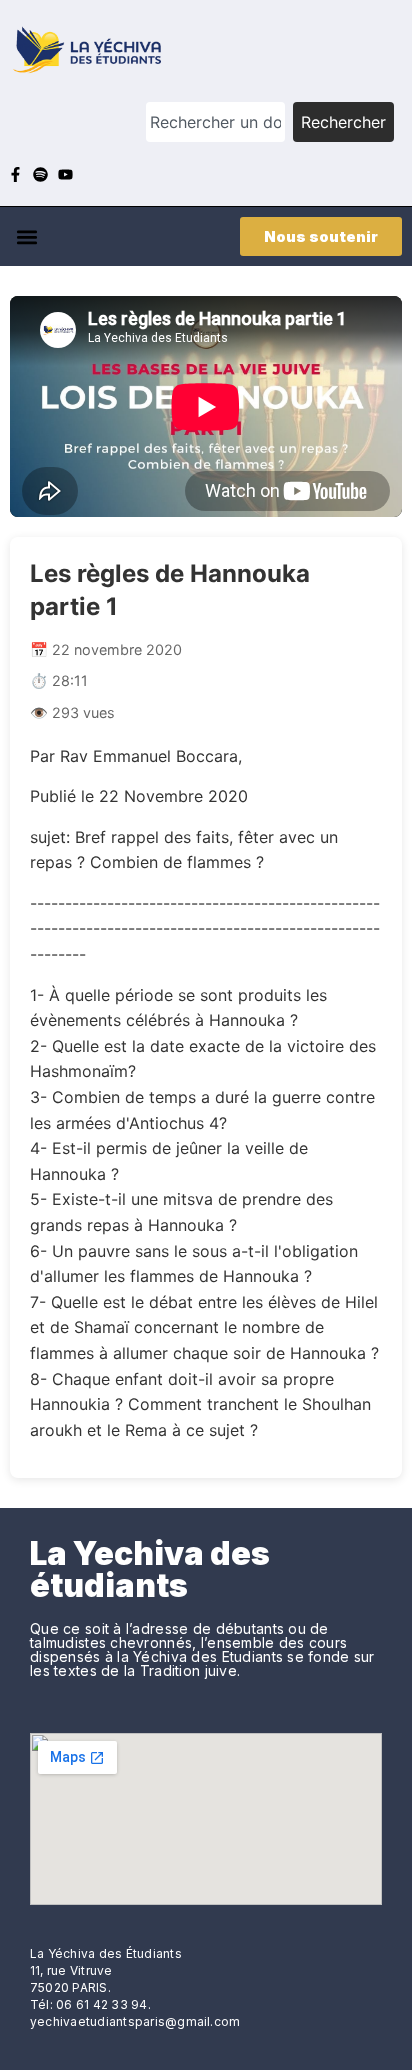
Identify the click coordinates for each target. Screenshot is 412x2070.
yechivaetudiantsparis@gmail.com (135, 2021)
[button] (26, 236)
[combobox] (215, 122)
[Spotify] (40, 174)
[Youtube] (65, 174)
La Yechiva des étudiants (150, 1569)
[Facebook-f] (15, 174)
